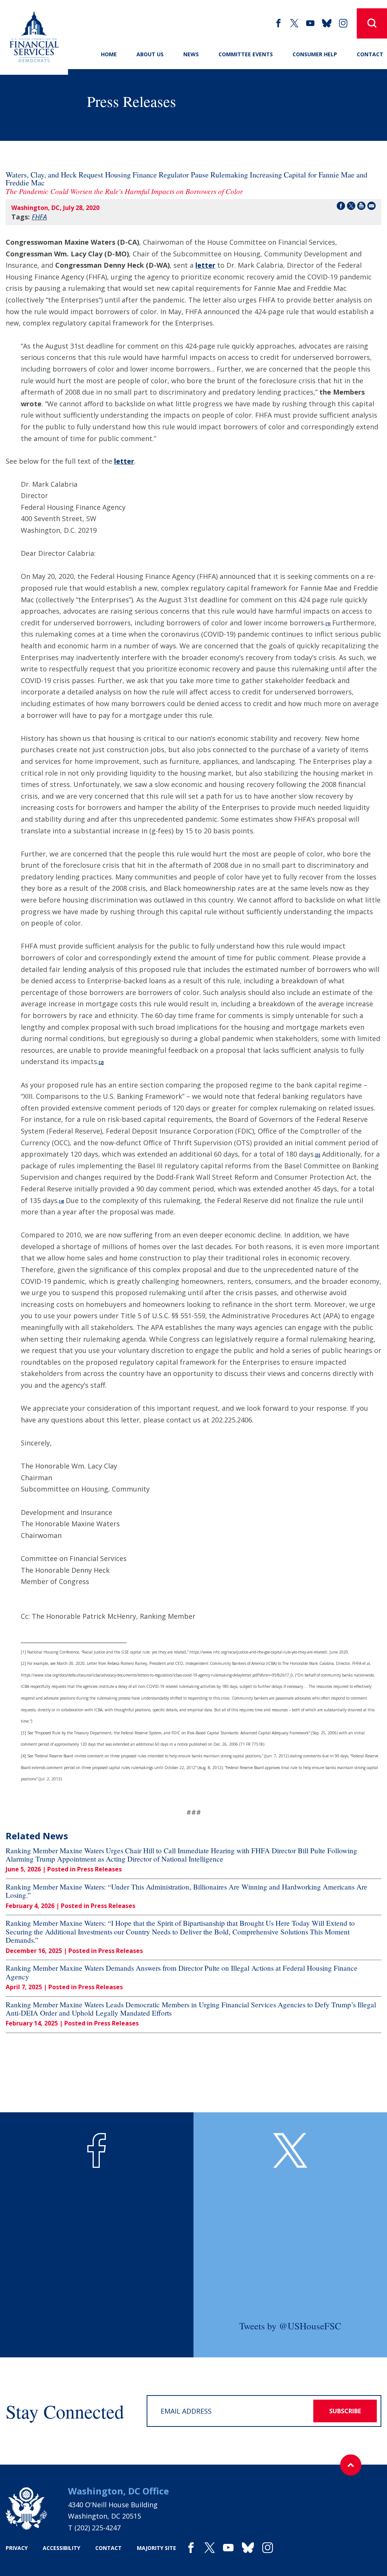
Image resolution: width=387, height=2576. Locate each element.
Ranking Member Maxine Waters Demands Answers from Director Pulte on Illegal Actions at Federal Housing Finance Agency (182, 1972)
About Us (150, 54)
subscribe (345, 2411)
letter (205, 265)
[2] (101, 1063)
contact (108, 2548)
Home (109, 54)
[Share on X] (351, 207)
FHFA (39, 217)
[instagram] (343, 23)
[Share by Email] (372, 207)
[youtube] (310, 23)
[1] (328, 624)
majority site (156, 2548)
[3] (318, 1155)
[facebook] (279, 23)
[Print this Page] (361, 207)
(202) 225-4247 (98, 2528)
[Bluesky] (327, 23)
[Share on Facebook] (341, 207)
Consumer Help (315, 54)
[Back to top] (351, 2465)
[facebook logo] (97, 2150)
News (191, 54)
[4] (61, 1202)
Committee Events (246, 54)
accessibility (61, 2548)
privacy (17, 2548)
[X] (294, 23)
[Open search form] (372, 23)
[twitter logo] (290, 2150)
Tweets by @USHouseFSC (290, 2326)
